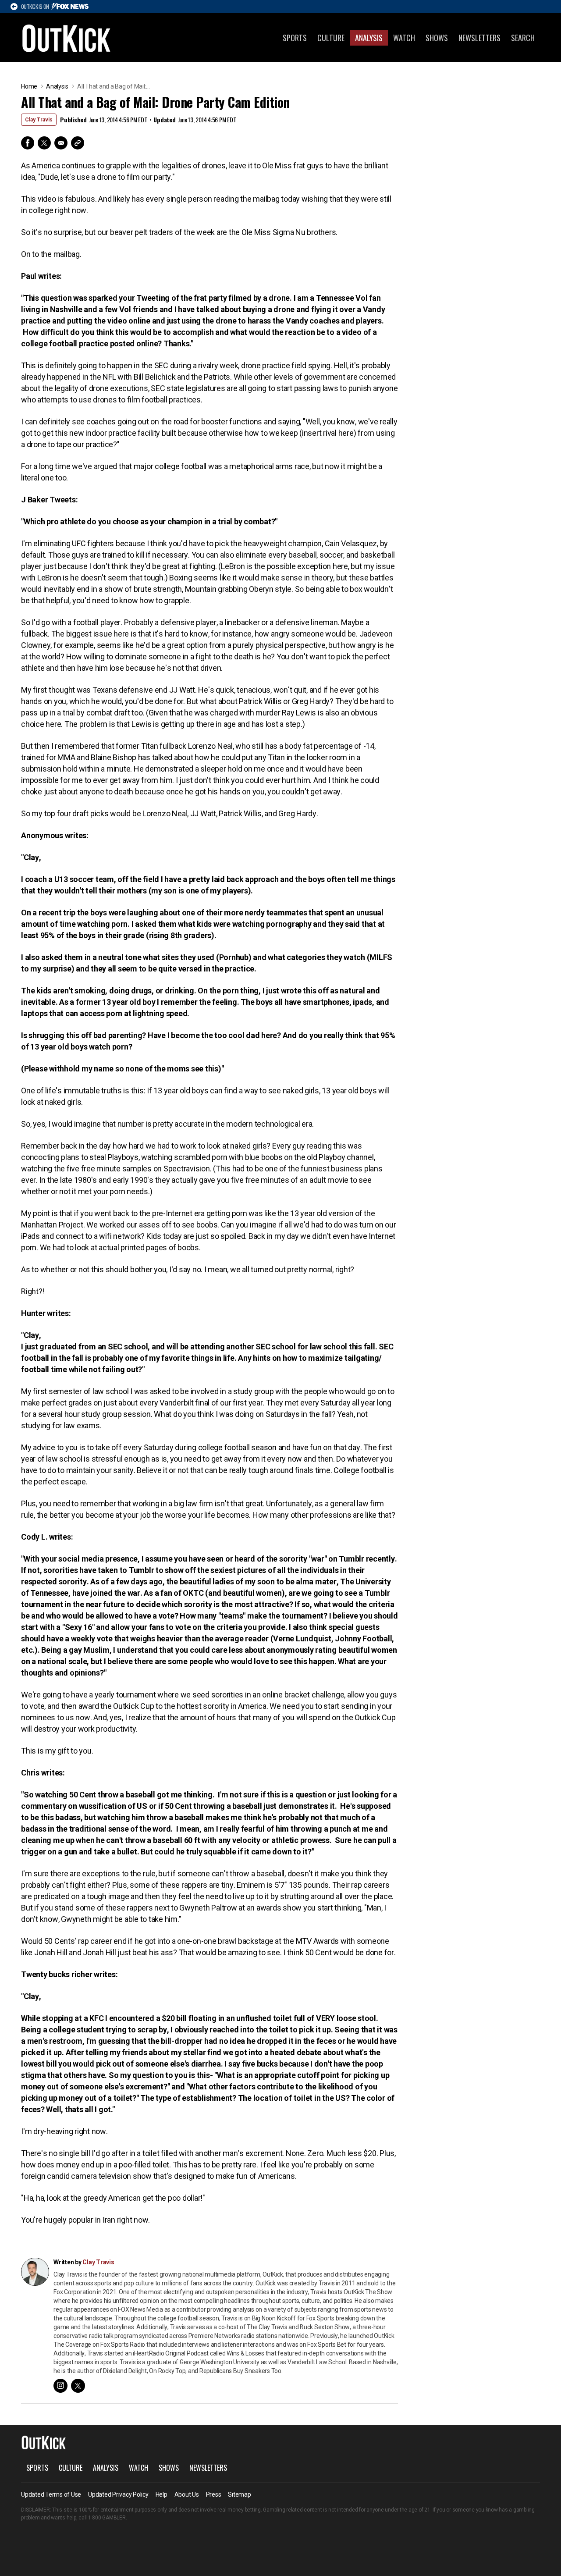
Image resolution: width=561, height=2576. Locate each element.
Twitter (44, 143)
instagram (60, 2386)
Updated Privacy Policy (118, 2494)
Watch (404, 38)
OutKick (67, 38)
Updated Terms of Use (51, 2494)
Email (61, 143)
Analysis (369, 38)
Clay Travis (39, 120)
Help (162, 2494)
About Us (187, 2494)
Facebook (28, 143)
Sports (295, 38)
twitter (78, 2386)
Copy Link (78, 143)
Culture (331, 38)
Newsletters (479, 38)
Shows (437, 38)
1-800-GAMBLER (107, 2518)
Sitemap (239, 2494)
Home (29, 86)
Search (523, 38)
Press (214, 2494)
